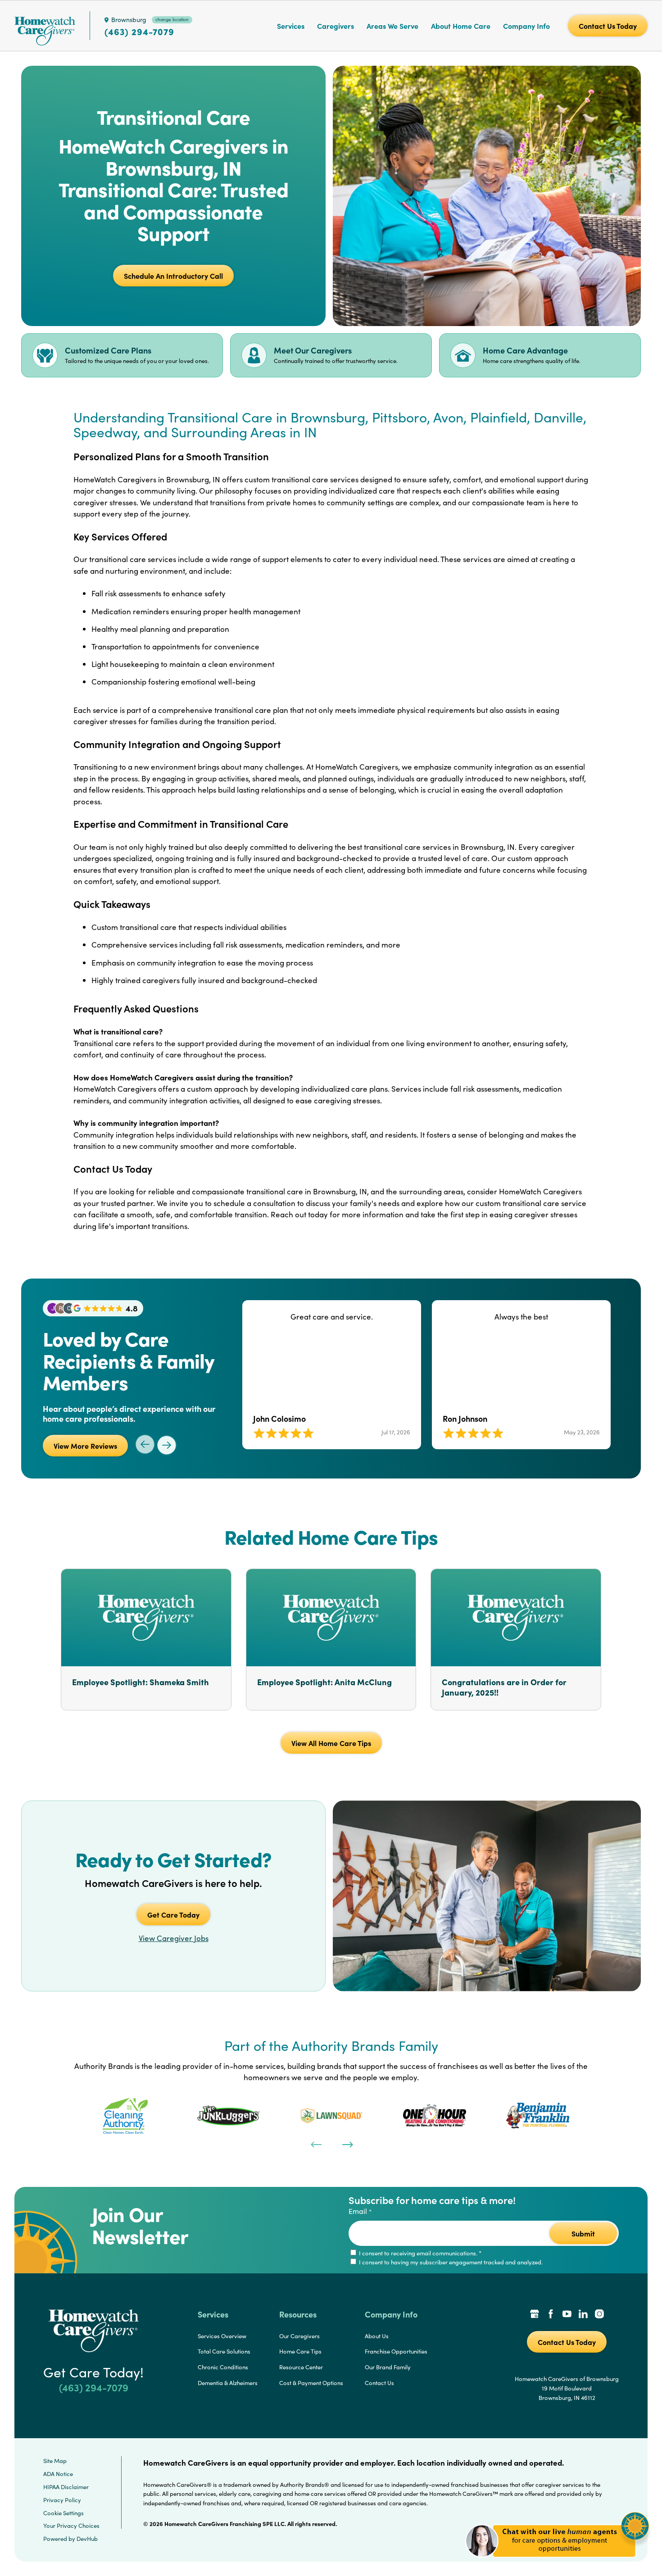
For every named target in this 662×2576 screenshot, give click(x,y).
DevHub (87, 2539)
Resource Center (301, 2367)
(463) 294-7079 (139, 32)
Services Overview (222, 2336)
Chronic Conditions (223, 2367)
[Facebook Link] (551, 2315)
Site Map (55, 2461)
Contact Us (379, 2383)
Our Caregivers (299, 2336)
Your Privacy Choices (71, 2526)
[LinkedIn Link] (583, 2315)
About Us (377, 2336)
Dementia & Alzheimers (228, 2383)
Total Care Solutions (224, 2351)
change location (172, 19)
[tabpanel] (125, 2116)
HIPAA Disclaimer (66, 2487)
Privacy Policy (62, 2500)
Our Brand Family (388, 2367)
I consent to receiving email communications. (419, 2253)
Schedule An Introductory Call (173, 276)
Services (291, 26)
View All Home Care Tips (331, 1743)
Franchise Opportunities (396, 2351)
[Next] (347, 2144)
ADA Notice (58, 2474)
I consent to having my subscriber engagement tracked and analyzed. (450, 2262)
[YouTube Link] (567, 2315)
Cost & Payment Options (311, 2383)
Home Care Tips (300, 2351)
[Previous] (315, 2144)
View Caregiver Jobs (174, 1938)
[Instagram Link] (599, 2315)
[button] (557, 2562)
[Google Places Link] (535, 2315)
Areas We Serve (392, 26)
